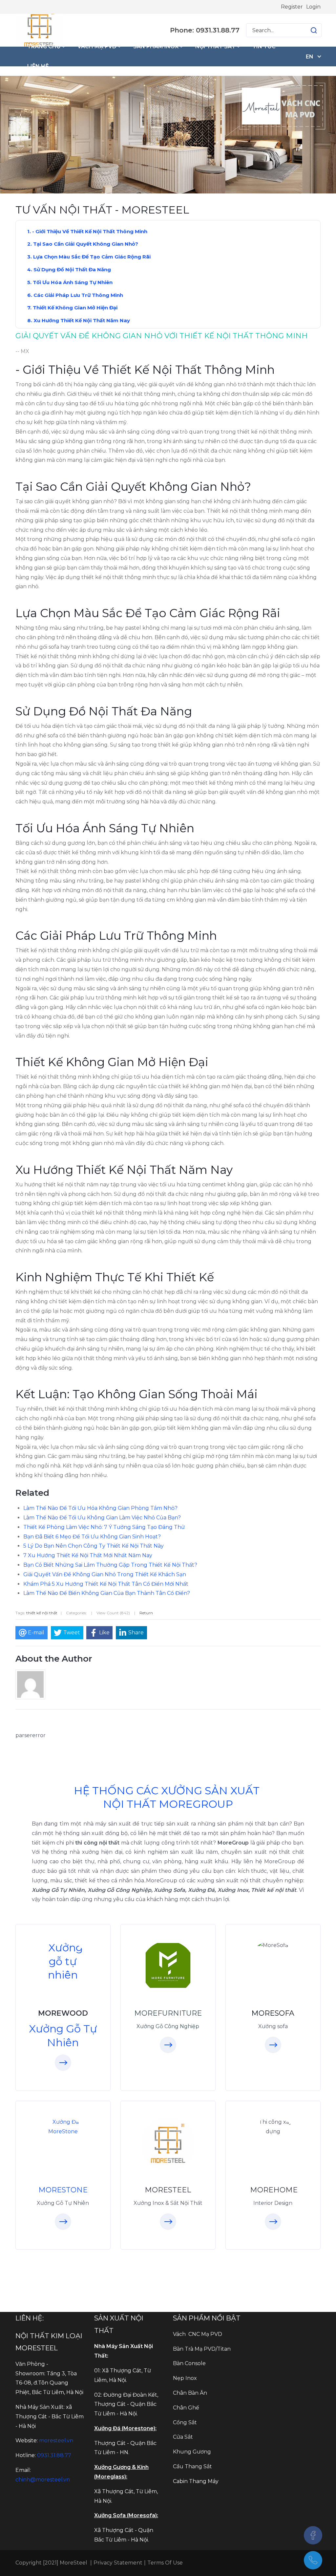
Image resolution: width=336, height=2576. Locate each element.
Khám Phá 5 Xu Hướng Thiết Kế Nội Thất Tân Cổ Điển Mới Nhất (106, 1584)
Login (313, 7)
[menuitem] (46, 47)
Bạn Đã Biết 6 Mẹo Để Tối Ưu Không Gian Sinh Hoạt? (92, 1537)
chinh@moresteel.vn (43, 2480)
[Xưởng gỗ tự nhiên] (63, 1961)
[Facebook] (313, 2535)
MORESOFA (273, 2013)
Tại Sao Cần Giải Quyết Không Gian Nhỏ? (86, 244)
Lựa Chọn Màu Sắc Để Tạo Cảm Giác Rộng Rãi (92, 257)
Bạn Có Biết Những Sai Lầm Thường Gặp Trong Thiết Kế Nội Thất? (110, 1565)
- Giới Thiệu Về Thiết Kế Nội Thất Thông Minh (90, 231)
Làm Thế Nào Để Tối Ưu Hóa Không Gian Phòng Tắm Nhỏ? (100, 1508)
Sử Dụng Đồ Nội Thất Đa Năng (72, 269)
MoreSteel (73, 2563)
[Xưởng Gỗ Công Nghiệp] (168, 1965)
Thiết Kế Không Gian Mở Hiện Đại (75, 308)
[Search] (314, 30)
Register (292, 7)
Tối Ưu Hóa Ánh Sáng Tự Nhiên (73, 282)
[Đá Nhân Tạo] (63, 2127)
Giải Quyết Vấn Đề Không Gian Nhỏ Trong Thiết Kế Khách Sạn (105, 1574)
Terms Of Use (165, 2563)
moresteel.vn (56, 2441)
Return (146, 1613)
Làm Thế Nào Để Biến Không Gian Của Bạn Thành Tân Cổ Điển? (107, 1593)
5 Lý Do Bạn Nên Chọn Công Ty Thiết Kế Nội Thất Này (94, 1546)
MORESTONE (63, 2190)
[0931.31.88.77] (313, 2560)
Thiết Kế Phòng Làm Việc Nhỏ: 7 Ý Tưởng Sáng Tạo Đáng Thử (104, 1527)
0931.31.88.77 (54, 2455)
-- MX (22, 351)
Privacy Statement (118, 2563)
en (310, 57)
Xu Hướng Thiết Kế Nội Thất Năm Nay (82, 320)
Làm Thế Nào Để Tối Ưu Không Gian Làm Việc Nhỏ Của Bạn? (102, 1518)
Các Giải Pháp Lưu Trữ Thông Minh (78, 295)
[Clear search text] (307, 30)
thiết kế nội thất (42, 1613)
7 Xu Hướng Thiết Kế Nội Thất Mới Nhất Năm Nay (88, 1555)
